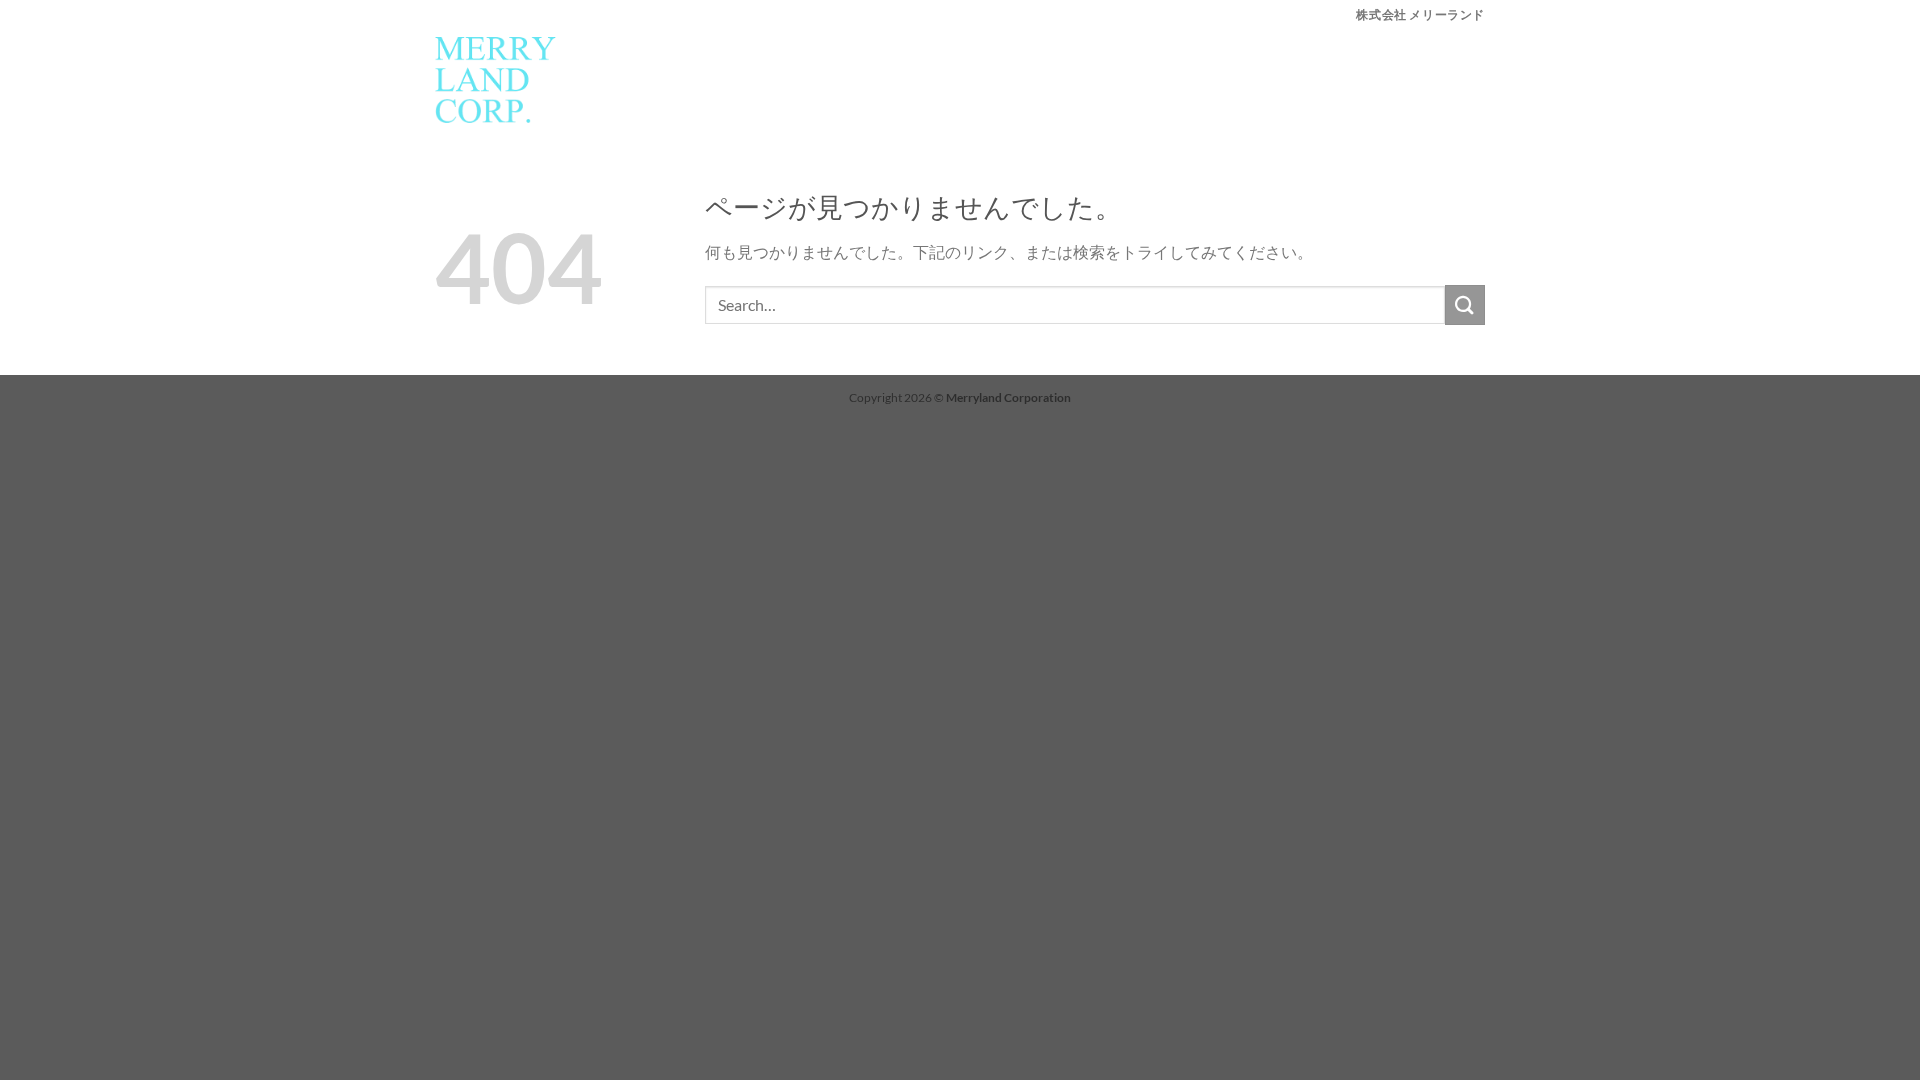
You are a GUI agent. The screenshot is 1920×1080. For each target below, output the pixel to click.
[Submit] (1465, 304)
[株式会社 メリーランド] (495, 80)
